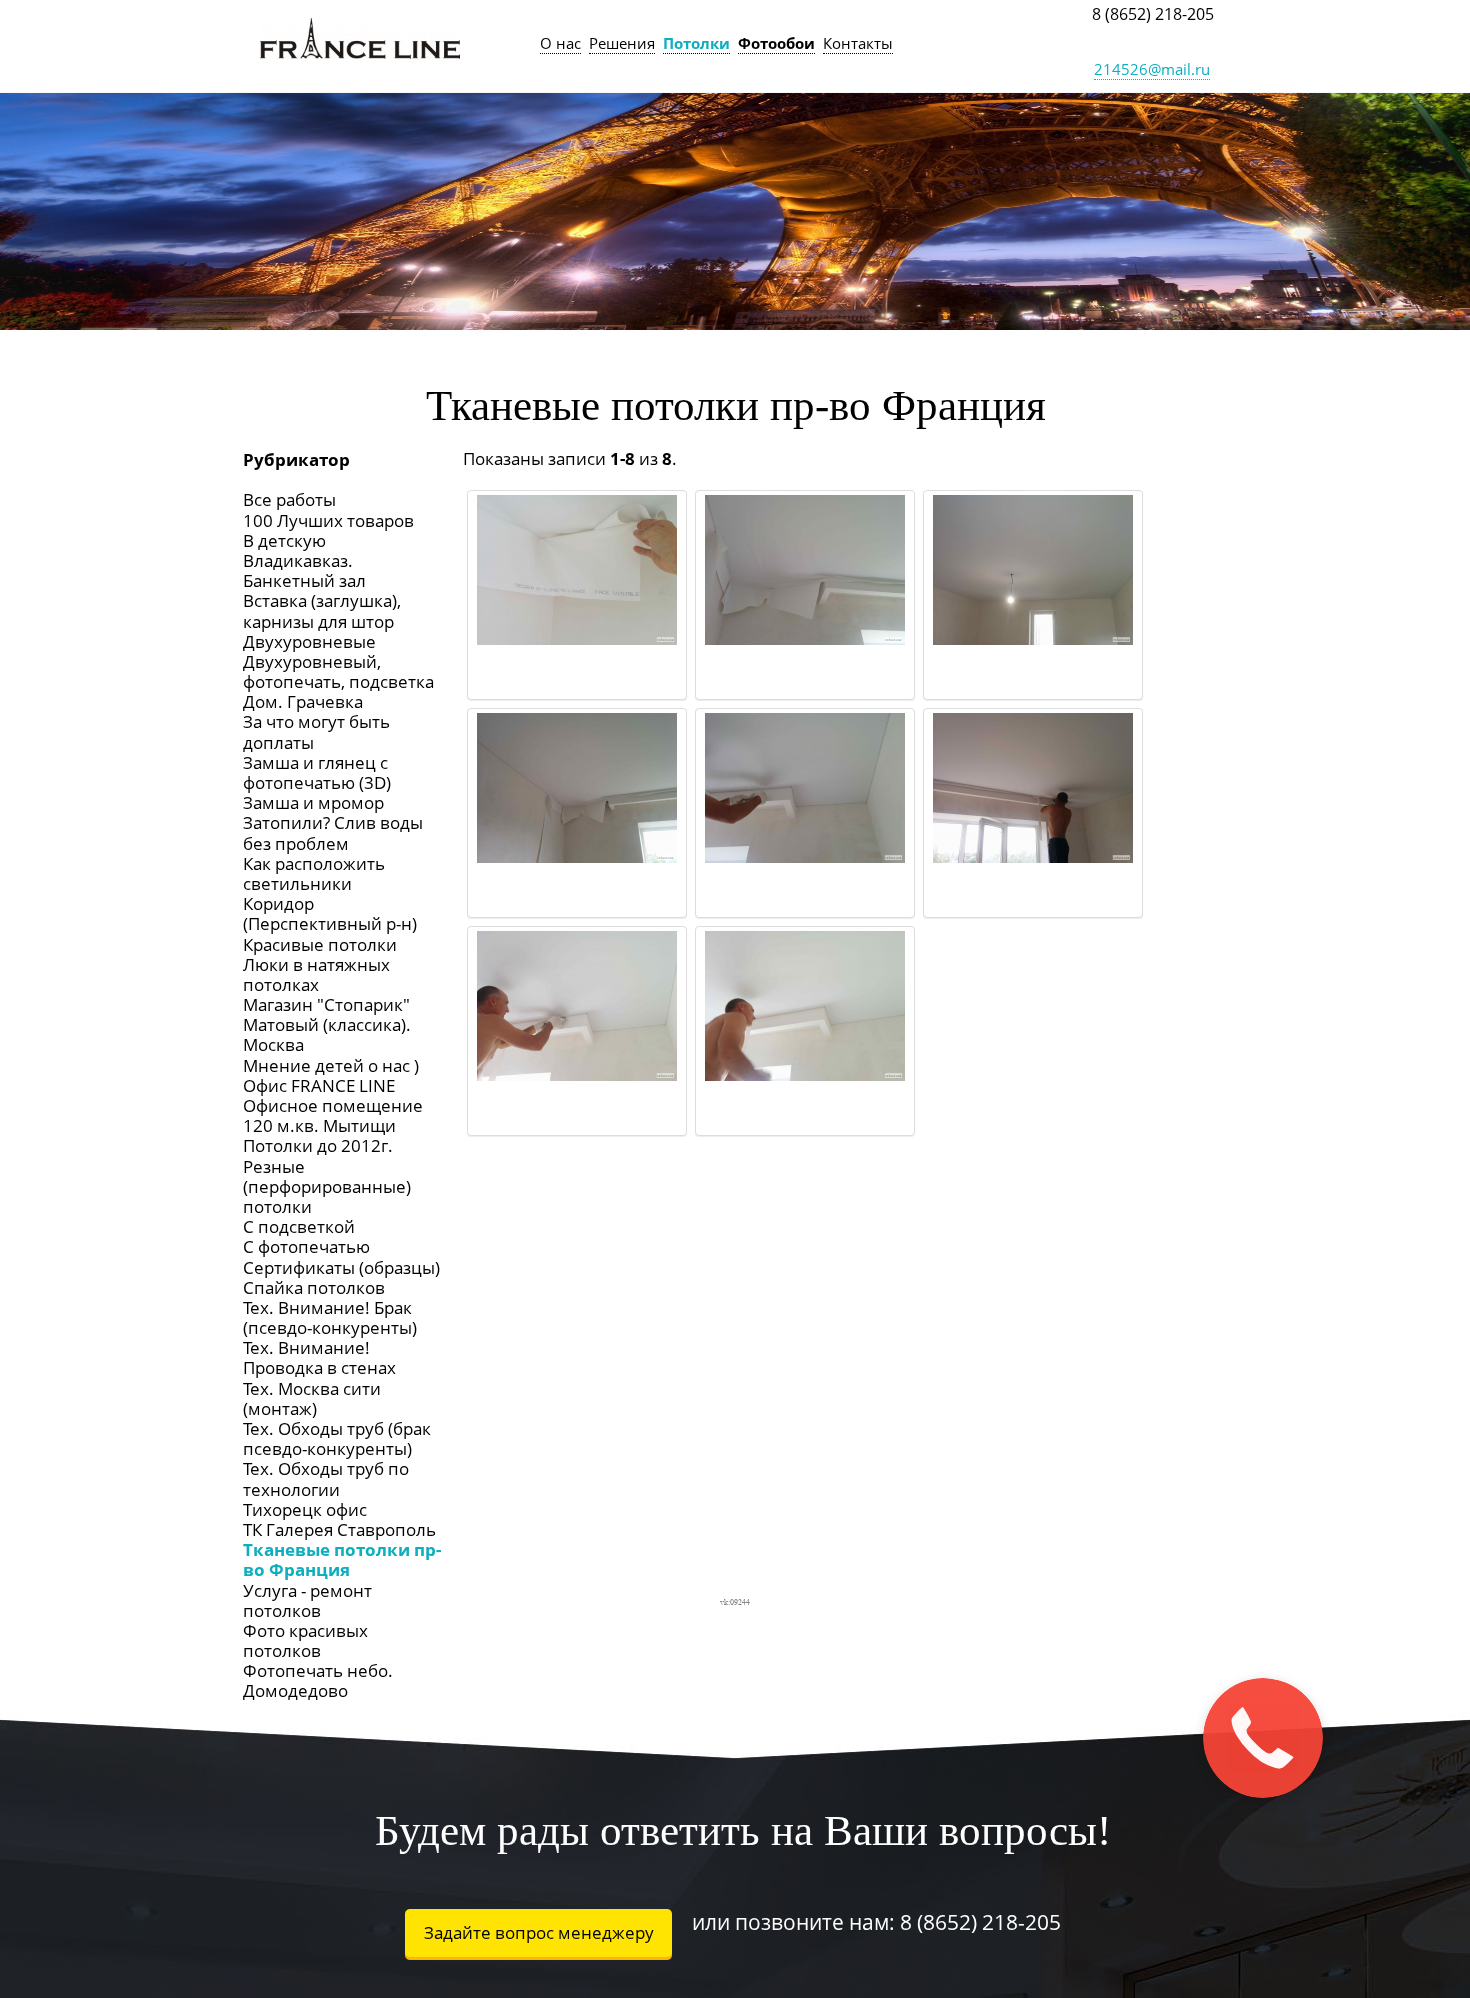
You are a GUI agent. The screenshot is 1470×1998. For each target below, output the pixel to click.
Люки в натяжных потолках (316, 974)
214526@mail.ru (1152, 69)
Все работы (289, 499)
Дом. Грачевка (303, 701)
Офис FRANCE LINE (319, 1085)
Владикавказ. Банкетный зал (304, 570)
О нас (560, 43)
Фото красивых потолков (305, 1640)
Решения (622, 43)
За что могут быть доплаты (316, 731)
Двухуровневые (309, 641)
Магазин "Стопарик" (326, 1004)
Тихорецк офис (305, 1509)
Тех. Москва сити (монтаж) (312, 1398)
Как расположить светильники (314, 873)
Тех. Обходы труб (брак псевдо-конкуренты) (337, 1438)
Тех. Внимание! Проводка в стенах (319, 1357)
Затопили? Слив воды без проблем (333, 832)
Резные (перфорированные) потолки (327, 1186)
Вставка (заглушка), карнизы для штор (322, 610)
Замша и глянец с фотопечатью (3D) (317, 772)
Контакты (858, 43)
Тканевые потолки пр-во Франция (342, 1559)
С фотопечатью (306, 1246)
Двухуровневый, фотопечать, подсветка (338, 671)
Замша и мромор (313, 802)
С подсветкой (299, 1226)
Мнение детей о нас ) (331, 1065)
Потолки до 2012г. (318, 1145)
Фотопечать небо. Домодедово (318, 1680)
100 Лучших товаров (328, 520)
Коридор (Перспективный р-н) (330, 913)
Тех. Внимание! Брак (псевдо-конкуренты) (330, 1317)
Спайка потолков (314, 1287)
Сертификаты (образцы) (341, 1267)
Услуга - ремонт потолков (307, 1600)
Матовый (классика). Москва (327, 1034)
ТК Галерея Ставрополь (339, 1529)
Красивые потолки (320, 944)
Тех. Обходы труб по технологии (326, 1478)
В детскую (284, 540)
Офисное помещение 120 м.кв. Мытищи (333, 1115)
